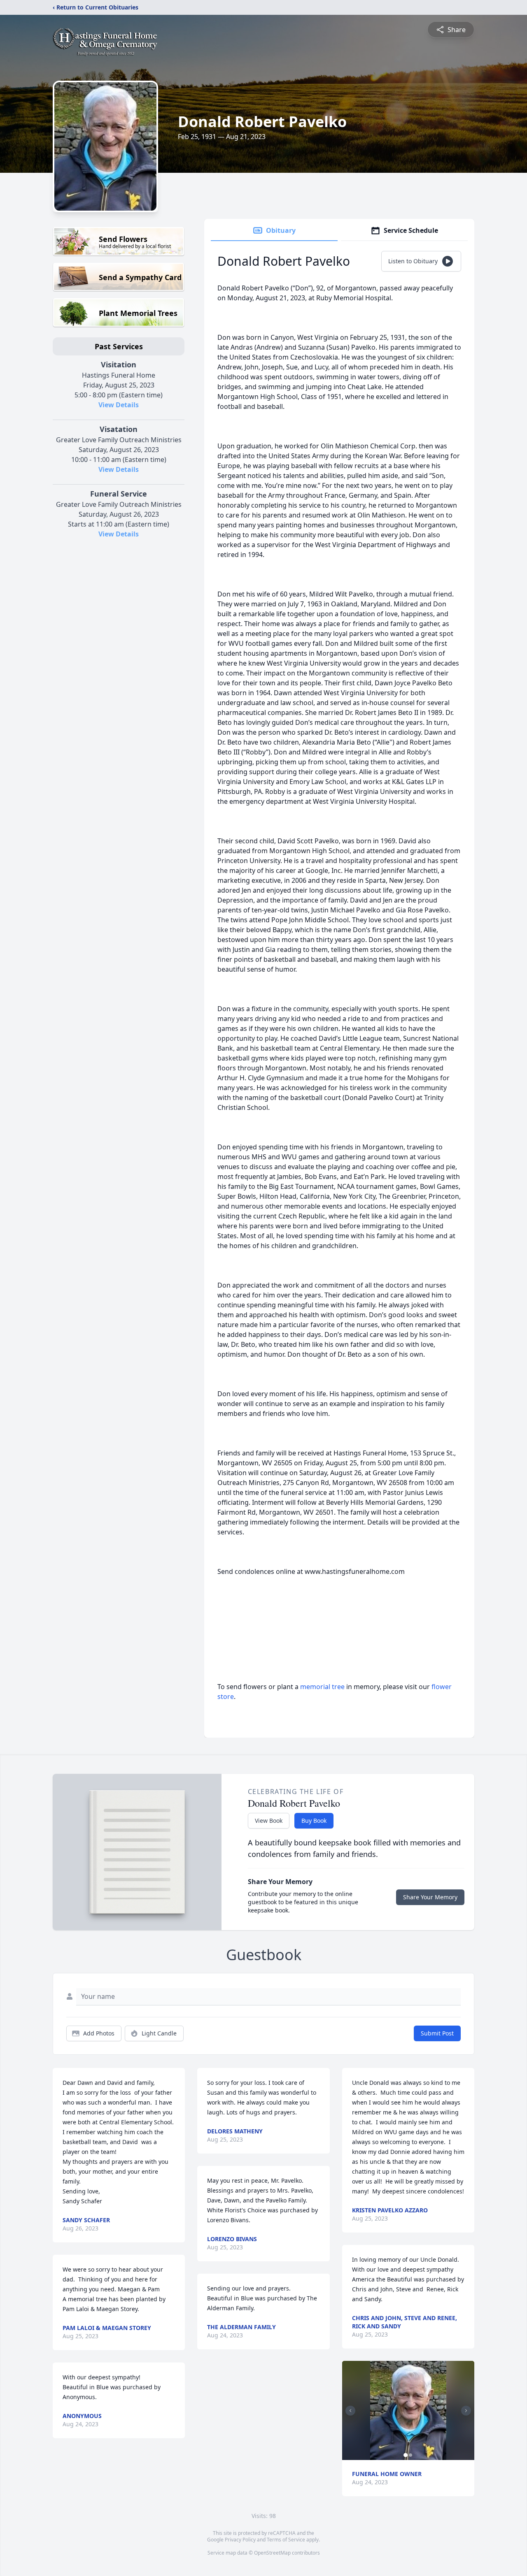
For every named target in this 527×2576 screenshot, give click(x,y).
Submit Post (437, 2033)
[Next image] (466, 2411)
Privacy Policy (240, 2540)
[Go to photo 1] (406, 2455)
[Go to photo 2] (410, 2455)
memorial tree (322, 1687)
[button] (408, 2410)
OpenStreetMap (272, 2553)
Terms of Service (286, 2540)
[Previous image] (350, 2411)
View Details (119, 405)
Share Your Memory (430, 1897)
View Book (269, 1821)
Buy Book (314, 1821)
